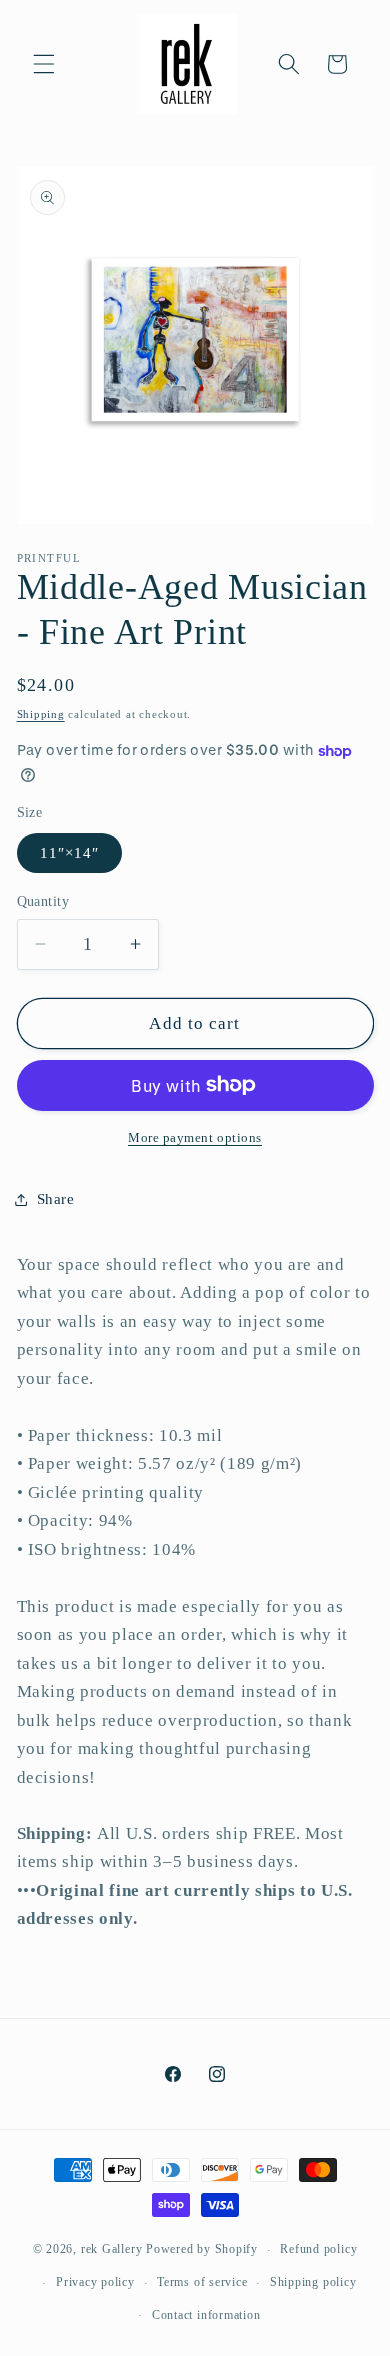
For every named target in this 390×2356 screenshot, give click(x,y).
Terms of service (202, 2282)
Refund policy (318, 2249)
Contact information (206, 2315)
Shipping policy (313, 2282)
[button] (44, 64)
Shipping (41, 714)
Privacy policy (95, 2282)
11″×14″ (70, 852)
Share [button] (56, 1198)
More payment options (195, 1137)
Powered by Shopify (202, 2250)
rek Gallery (111, 2250)
